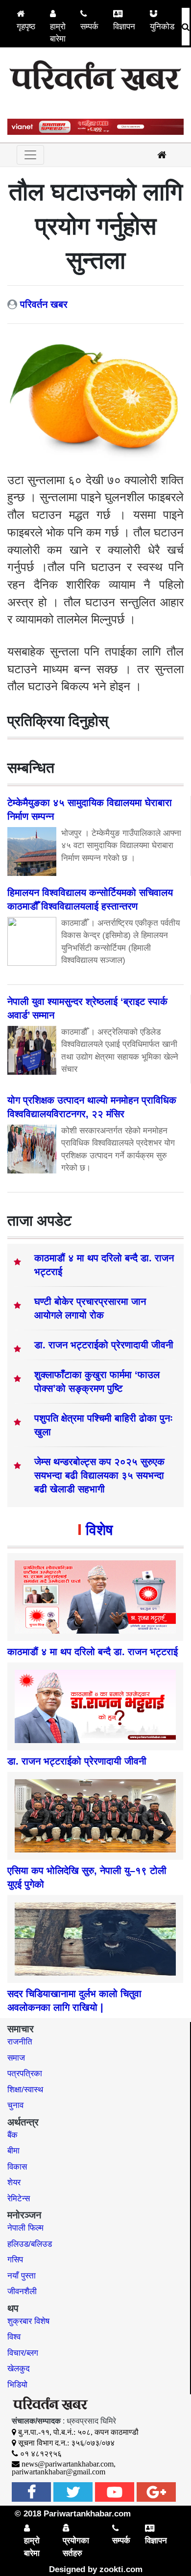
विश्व (14, 2337)
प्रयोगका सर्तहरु (76, 2547)
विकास (17, 2167)
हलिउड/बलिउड (30, 2244)
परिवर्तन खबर (44, 304)
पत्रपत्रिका (25, 2074)
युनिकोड (162, 27)
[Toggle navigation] (30, 155)
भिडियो (17, 2385)
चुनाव (15, 2105)
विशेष (99, 1530)
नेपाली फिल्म (25, 2228)
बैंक (12, 2135)
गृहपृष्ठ (26, 27)
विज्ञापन (124, 27)
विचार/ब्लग (23, 2353)
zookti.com (121, 2569)
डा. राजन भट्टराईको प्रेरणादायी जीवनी (104, 1345)
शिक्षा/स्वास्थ (25, 2090)
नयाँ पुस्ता (22, 2276)
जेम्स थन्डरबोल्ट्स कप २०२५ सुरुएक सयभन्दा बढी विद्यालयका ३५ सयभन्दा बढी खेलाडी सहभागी (99, 1475)
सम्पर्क (89, 27)
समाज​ (16, 2058)
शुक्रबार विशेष (28, 2321)
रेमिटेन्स (19, 2199)
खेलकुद (19, 2369)
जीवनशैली (22, 2291)
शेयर (14, 2182)
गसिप (15, 2260)
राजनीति (20, 2042)
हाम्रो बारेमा (58, 33)
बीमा (13, 2151)
